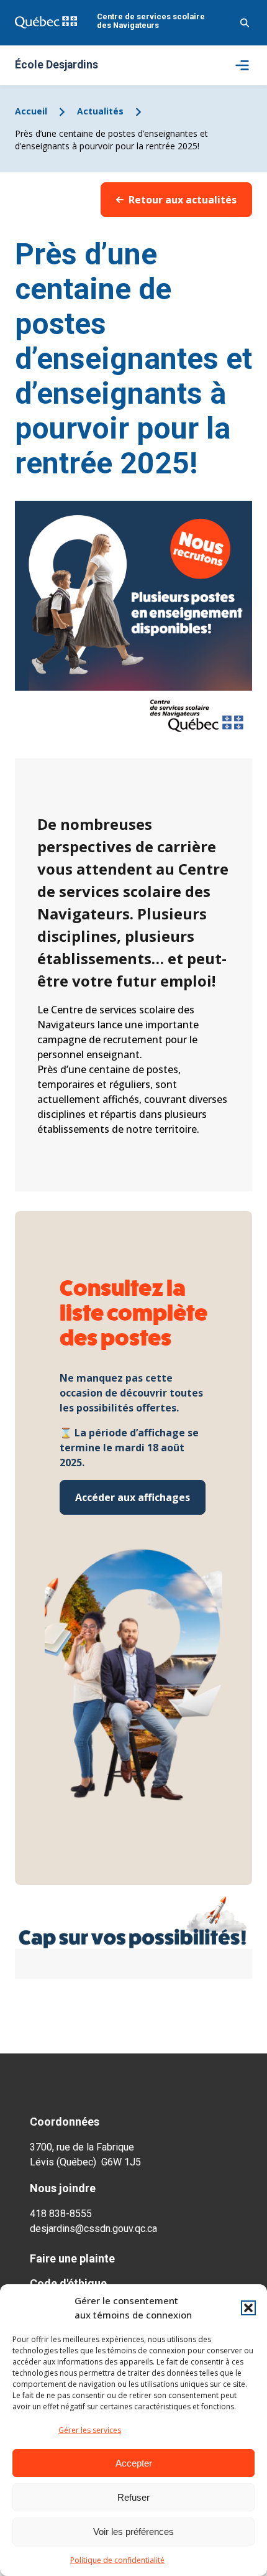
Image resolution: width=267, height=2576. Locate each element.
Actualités (100, 111)
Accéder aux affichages (133, 1497)
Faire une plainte (72, 2258)
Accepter (134, 2463)
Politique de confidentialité (117, 2560)
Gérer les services (90, 2430)
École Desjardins (57, 65)
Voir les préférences (133, 2532)
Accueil (31, 111)
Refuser (133, 2497)
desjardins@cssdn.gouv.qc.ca (93, 2229)
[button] (248, 2308)
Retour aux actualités (183, 200)
